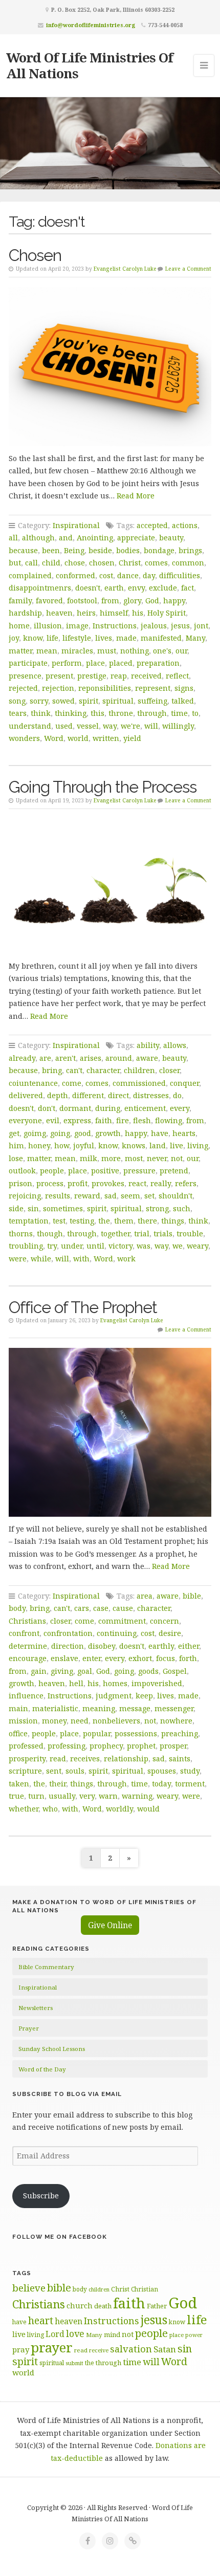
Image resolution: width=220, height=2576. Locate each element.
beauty (171, 538)
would (148, 1809)
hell (76, 1683)
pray (21, 2349)
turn (36, 1796)
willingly (178, 726)
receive (99, 2350)
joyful (84, 1145)
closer (169, 1070)
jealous (154, 626)
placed (121, 663)
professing (67, 1746)
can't (74, 1070)
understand (30, 726)
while (41, 1259)
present (59, 676)
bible (192, 1596)
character (103, 1070)
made (126, 638)
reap (119, 676)
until (95, 1246)
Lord (55, 2334)
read (58, 1759)
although (38, 538)
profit (78, 1183)
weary (197, 1246)
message (135, 1708)
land (158, 1145)
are (45, 1058)
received (146, 676)
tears (18, 713)
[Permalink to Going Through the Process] (110, 886)
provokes (108, 1183)
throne (121, 713)
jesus (180, 626)
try (52, 1246)
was (144, 1246)
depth (58, 1095)
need (80, 1721)
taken (19, 1784)
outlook (22, 1171)
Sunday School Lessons (52, 2049)
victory (120, 1246)
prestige (92, 676)
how (62, 1145)
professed (26, 1746)
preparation (158, 663)
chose (75, 563)
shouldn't (175, 1196)
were (18, 1259)
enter (92, 1658)
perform (67, 663)
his (138, 613)
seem (130, 1196)
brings (190, 550)
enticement (145, 1108)
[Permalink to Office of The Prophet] (110, 1432)
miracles (77, 651)
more (111, 1158)
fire (123, 1120)
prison (20, 1183)
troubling (26, 1246)
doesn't (88, 588)
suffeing (152, 701)
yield (132, 738)
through (152, 713)
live (177, 1145)
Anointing (95, 538)
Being (74, 550)
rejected (23, 688)
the (104, 1221)
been (51, 550)
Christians (27, 1621)
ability (148, 1045)
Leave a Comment (188, 269)
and (66, 538)
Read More (136, 496)
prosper (173, 1746)
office (18, 1733)
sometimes (63, 1208)
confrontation (68, 1633)
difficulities (180, 575)
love (75, 2333)
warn (108, 1796)
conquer (184, 1083)
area (145, 1596)
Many (195, 638)
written (106, 738)
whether (24, 1809)
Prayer (29, 2028)
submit (74, 2363)
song (17, 701)
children (139, 1070)
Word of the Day (42, 2069)
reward (87, 1196)
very (87, 1796)
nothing (135, 651)
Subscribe (41, 2196)
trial (142, 1234)
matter (20, 651)
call (31, 563)
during (108, 1108)
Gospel (175, 1671)
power (194, 2335)
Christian (145, 2289)
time (179, 713)
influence (26, 1696)
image (77, 626)
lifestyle (77, 638)
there (147, 1221)
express (77, 1120)
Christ (130, 563)
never (157, 1158)
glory (132, 601)
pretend (174, 1171)
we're (130, 726)
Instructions (115, 626)
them (124, 1221)
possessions (136, 1733)
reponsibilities (105, 688)
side (16, 1208)
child (51, 563)
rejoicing (25, 1196)
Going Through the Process (103, 787)
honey (39, 1145)
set (149, 1196)
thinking (71, 713)
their (58, 1784)
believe (29, 2288)
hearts (184, 1133)
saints (180, 1759)
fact (188, 588)
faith (104, 1120)
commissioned (139, 1083)
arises (91, 1058)
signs (184, 688)
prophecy (106, 1746)
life (52, 638)
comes (156, 563)
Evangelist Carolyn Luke (125, 269)
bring (52, 1070)
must (107, 651)
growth (108, 1133)
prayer (52, 2347)
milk (89, 1158)
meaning (99, 1708)
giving (62, 1671)
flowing (169, 1120)
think (41, 713)
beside (100, 550)
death (103, 2306)
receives (85, 1759)
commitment (122, 1621)
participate (28, 663)
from (110, 601)
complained (30, 575)
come (72, 1083)
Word (54, 738)
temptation (29, 1221)
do (177, 1095)
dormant (75, 1108)
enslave (64, 1658)
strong (157, 1208)
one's (162, 651)
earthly (161, 1646)
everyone (25, 1120)
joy (14, 638)
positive (105, 1171)
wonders (24, 738)
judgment (114, 1696)
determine (28, 1646)
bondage (159, 550)
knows (134, 1145)
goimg (35, 1133)
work (126, 1259)
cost (106, 575)
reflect (177, 676)
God (152, 601)
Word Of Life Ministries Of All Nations (90, 65)
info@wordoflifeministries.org (91, 25)
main (18, 1708)
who (50, 1809)
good (83, 1133)
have (160, 1133)
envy (136, 588)
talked (183, 701)
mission (23, 1721)
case (101, 1608)
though (50, 1234)
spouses (162, 1771)
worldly (119, 1809)
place (95, 663)
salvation (131, 2349)
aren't (65, 1058)
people (52, 1171)
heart (41, 2320)
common (188, 563)
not (177, 1158)
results (58, 1196)
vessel (88, 726)
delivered (26, 1095)
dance (128, 575)
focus (166, 1658)
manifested (161, 638)
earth (114, 588)
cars (82, 1608)
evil (53, 1120)
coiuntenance (33, 1083)
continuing (117, 1633)
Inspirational (76, 525)
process (50, 1183)
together (115, 1234)
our (181, 651)
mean (47, 651)
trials (163, 1234)
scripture (25, 1771)
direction (68, 1646)
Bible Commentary (46, 1967)
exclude (163, 588)
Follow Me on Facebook (60, 2237)
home (19, 626)
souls (75, 1771)
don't (47, 1108)
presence (25, 676)
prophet (141, 1746)
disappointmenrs (40, 588)
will (151, 726)
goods (148, 1671)
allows (175, 1045)
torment (190, 1784)
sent (54, 1771)
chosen (102, 563)
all (13, 538)
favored (49, 601)
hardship (25, 613)
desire (170, 1633)
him (16, 1145)
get (14, 1133)
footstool (82, 601)
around (119, 1058)
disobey (102, 1646)
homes (115, 1683)
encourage (28, 1658)
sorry (39, 701)
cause (123, 1608)
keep (144, 1696)
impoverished (157, 1683)
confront (24, 1633)
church (80, 2306)
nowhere (176, 1721)
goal (85, 1671)
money (54, 1721)
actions (185, 525)
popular (97, 1733)
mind (112, 2334)
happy (174, 601)
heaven (59, 613)
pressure (139, 1171)
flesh (142, 1120)
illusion (48, 626)
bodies (128, 550)
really (161, 1183)
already (22, 1058)
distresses (151, 1095)
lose (16, 1158)
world (78, 738)
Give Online (110, 1925)
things (173, 1221)
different (88, 1095)
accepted (152, 525)
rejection (58, 688)
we (178, 1246)
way (110, 726)
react (137, 1183)
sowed (63, 701)
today (161, 1784)
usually (62, 1796)
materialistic (55, 1708)
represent (153, 688)
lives (104, 638)
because (23, 550)
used (64, 726)
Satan (165, 2349)
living (198, 1145)
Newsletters (36, 2008)
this (97, 713)
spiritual (118, 701)
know (33, 638)
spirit (89, 701)
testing (82, 1221)
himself (114, 613)
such (182, 1208)
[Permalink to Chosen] (110, 367)
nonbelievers (116, 1721)
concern (164, 1621)
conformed (75, 575)
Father (157, 2306)
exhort (140, 1658)
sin (33, 1208)
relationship (126, 1759)
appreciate (136, 538)
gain (39, 1671)
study (190, 1771)
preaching (180, 1733)
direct (118, 1095)
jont (201, 626)
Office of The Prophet (83, 1307)
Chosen (35, 255)
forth (188, 1658)
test (59, 1221)
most (134, 1158)
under (72, 1246)
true (16, 1796)
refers (186, 1183)
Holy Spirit (167, 613)
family (20, 601)
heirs (86, 613)
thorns (21, 1234)
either (189, 1646)
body (17, 1608)
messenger (174, 1708)
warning (137, 1796)
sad (111, 1196)
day (149, 575)
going (60, 1133)
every (180, 1108)
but (15, 563)
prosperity (27, 1759)
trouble (190, 1234)
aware (147, 1058)
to (195, 713)
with (81, 1259)
